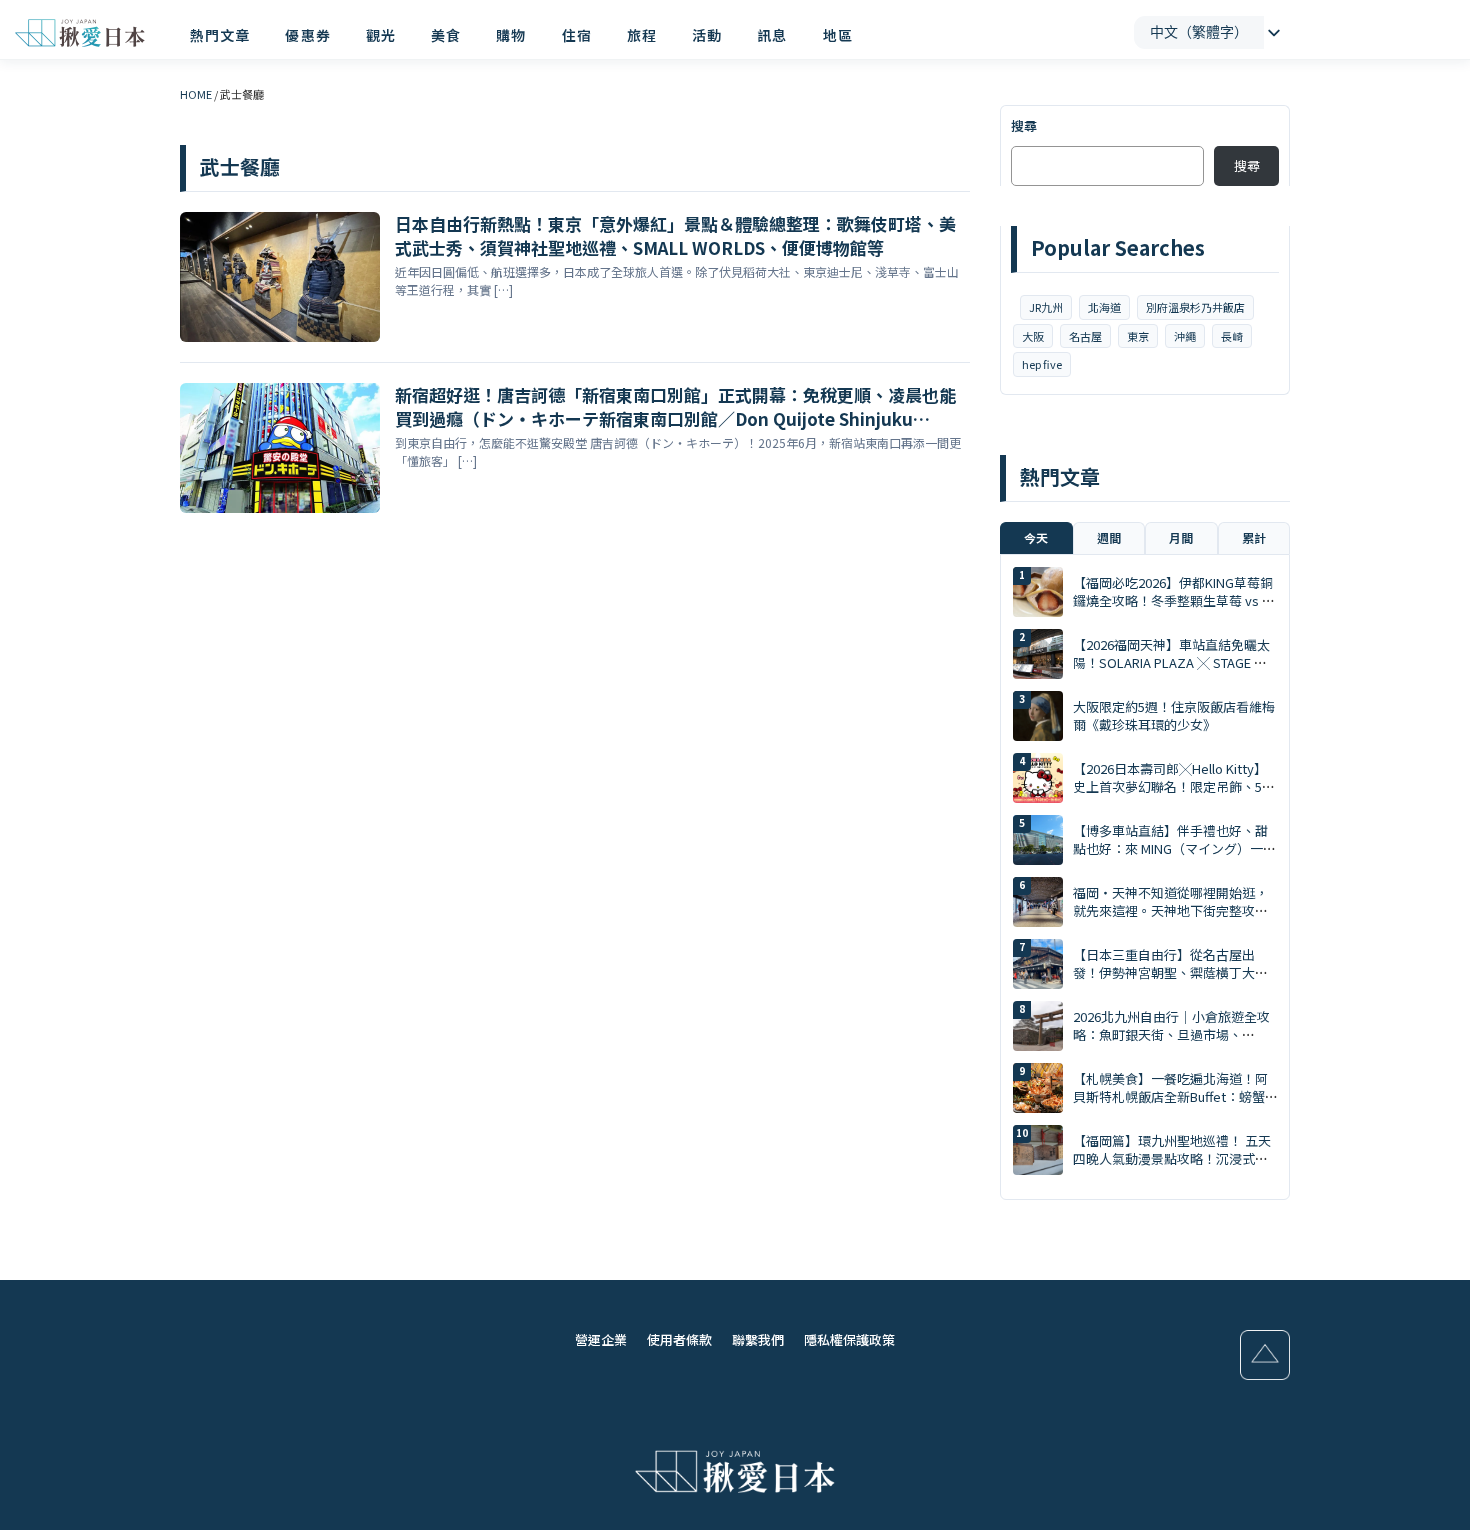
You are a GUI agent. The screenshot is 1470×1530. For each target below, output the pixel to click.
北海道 (1104, 307)
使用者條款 (679, 1339)
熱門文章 (220, 35)
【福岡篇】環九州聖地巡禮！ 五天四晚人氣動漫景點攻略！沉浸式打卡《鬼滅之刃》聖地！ (1172, 1158)
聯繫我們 (758, 1339)
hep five (1042, 364)
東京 (1138, 336)
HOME (196, 94)
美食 (446, 35)
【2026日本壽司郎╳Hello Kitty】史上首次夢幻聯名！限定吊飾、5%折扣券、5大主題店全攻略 (1174, 786)
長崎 (1232, 336)
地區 (838, 35)
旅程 (642, 35)
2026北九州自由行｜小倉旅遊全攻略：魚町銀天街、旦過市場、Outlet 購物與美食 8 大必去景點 (1171, 1034)
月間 (1181, 537)
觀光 (381, 35)
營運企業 (601, 1339)
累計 (1254, 537)
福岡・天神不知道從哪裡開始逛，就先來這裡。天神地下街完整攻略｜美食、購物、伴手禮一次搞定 (1170, 910)
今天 (1036, 537)
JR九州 (1046, 307)
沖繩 (1185, 336)
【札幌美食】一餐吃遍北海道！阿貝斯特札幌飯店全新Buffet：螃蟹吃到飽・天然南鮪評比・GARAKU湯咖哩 (1170, 1106)
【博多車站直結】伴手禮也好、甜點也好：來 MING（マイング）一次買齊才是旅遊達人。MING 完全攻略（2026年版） (1174, 858)
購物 (511, 35)
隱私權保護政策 (849, 1339)
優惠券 (307, 35)
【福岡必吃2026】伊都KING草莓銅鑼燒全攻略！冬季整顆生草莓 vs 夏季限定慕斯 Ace (1174, 600)
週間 (1109, 537)
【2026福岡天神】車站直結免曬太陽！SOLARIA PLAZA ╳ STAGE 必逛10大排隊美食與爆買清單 (1171, 662)
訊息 (772, 35)
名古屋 (1085, 336)
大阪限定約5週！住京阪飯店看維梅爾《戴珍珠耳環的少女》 (1174, 715)
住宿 (577, 35)
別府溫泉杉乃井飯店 (1195, 307)
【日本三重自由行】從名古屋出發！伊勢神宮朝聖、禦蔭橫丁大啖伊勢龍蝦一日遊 (1170, 972)
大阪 (1033, 336)
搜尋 (1024, 125)
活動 (707, 35)
